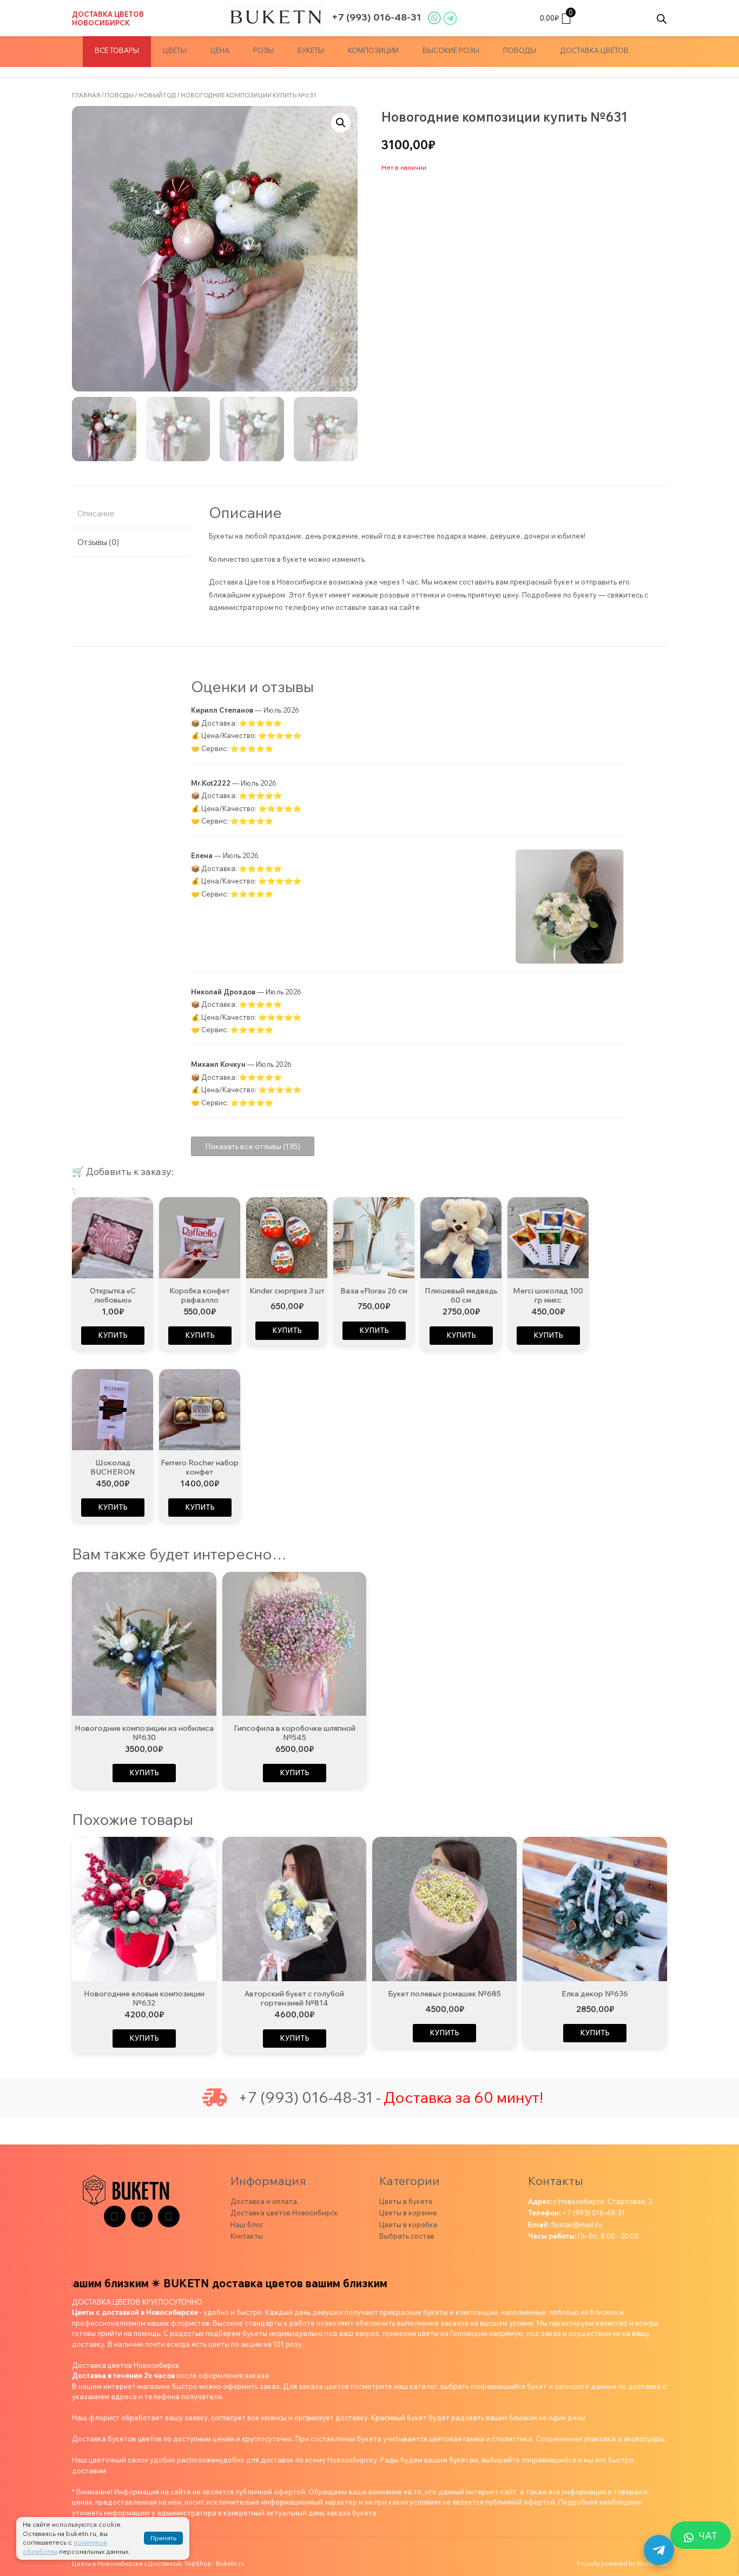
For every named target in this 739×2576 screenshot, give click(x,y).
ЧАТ (708, 2536)
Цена (220, 50)
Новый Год (157, 95)
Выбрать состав (407, 2236)
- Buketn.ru (229, 2564)
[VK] (142, 2216)
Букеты (311, 50)
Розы (263, 50)
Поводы (520, 50)
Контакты (247, 2236)
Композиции (373, 50)
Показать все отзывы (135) (253, 1146)
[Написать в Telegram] (659, 2550)
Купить (113, 1335)
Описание (96, 513)
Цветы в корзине (408, 2213)
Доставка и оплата (264, 2201)
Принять (163, 2538)
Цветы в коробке (408, 2225)
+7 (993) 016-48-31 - (309, 2097)
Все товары (117, 50)
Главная (86, 95)
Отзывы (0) (98, 542)
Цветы (175, 50)
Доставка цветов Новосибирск (108, 18)
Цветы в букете (406, 2201)
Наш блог (247, 2225)
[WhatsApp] (169, 2216)
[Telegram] (115, 2216)
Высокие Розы (451, 50)
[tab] (131, 514)
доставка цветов (594, 50)
